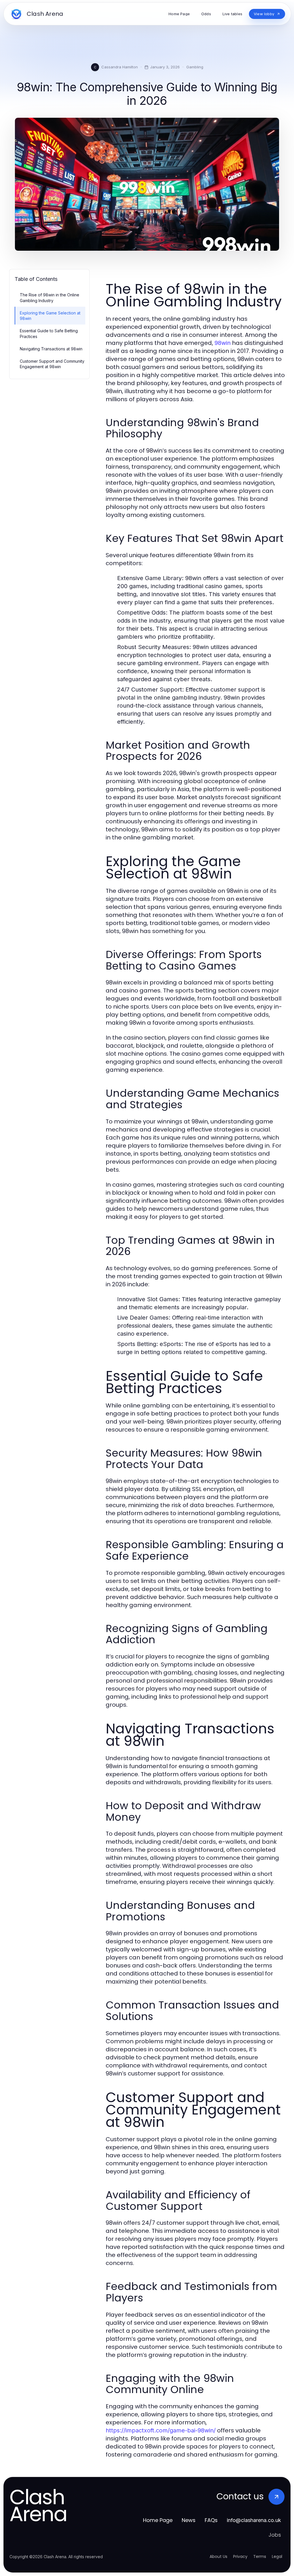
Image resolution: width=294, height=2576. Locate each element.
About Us (218, 2556)
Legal (277, 2556)
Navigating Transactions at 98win (51, 349)
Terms (260, 2556)
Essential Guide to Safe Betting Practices (49, 333)
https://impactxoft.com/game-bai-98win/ (161, 2430)
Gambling (195, 67)
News (189, 2520)
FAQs (211, 2520)
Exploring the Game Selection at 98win (50, 316)
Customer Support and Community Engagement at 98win (52, 364)
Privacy (240, 2556)
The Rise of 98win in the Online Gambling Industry (50, 298)
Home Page (158, 2520)
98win (223, 343)
